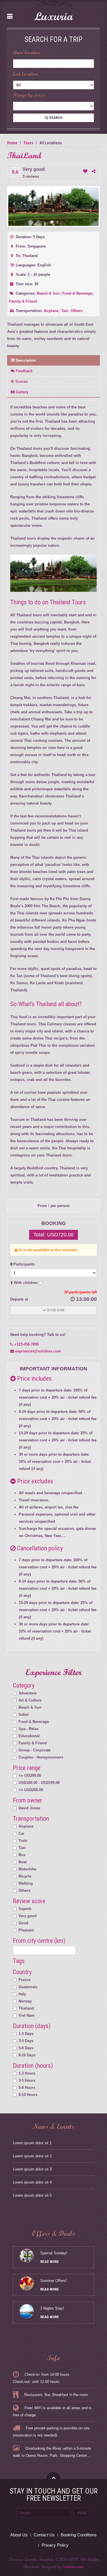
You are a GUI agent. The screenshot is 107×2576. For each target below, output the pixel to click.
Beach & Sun (49, 293)
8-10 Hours (28, 2095)
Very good (28, 1916)
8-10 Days (27, 2055)
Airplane (52, 311)
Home (12, 143)
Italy (22, 1994)
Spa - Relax (29, 1729)
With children (26, 1283)
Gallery (21, 392)
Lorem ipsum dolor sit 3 (32, 2169)
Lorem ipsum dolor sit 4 (32, 2182)
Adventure (28, 1693)
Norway (25, 2001)
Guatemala (28, 1987)
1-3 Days (26, 2034)
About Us (19, 2535)
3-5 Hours (27, 2080)
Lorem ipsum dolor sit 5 (32, 2195)
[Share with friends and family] (93, 171)
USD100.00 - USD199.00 (39, 1783)
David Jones (29, 1808)
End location (25, 74)
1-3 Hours (27, 2073)
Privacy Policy (55, 2545)
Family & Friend (23, 301)
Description (25, 360)
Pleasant (26, 1930)
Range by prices (30, 95)
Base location (27, 53)
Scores (21, 381)
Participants (23, 1264)
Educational (29, 1736)
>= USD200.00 (31, 1790)
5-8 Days (26, 2048)
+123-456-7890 (26, 1344)
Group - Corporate (35, 1750)
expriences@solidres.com (38, 1351)
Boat (23, 1862)
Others (77, 311)
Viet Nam (27, 2015)
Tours (28, 143)
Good (23, 1923)
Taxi (65, 311)
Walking (26, 1883)
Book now (55, 1310)
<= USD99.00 (30, 1776)
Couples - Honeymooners (41, 1757)
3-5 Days (26, 2041)
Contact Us (44, 2535)
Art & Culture (30, 1700)
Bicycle (25, 1876)
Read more (50, 2262)
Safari (24, 1715)
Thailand (26, 2008)
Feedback (24, 371)
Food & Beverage (78, 293)
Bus (22, 1855)
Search (55, 118)
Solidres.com (73, 2567)
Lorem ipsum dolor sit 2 (32, 2156)
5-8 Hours (27, 2088)
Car (22, 1833)
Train (23, 1841)
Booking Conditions (79, 2535)
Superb (25, 1909)
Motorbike (27, 1869)
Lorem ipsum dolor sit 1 (32, 2143)
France (25, 1980)
